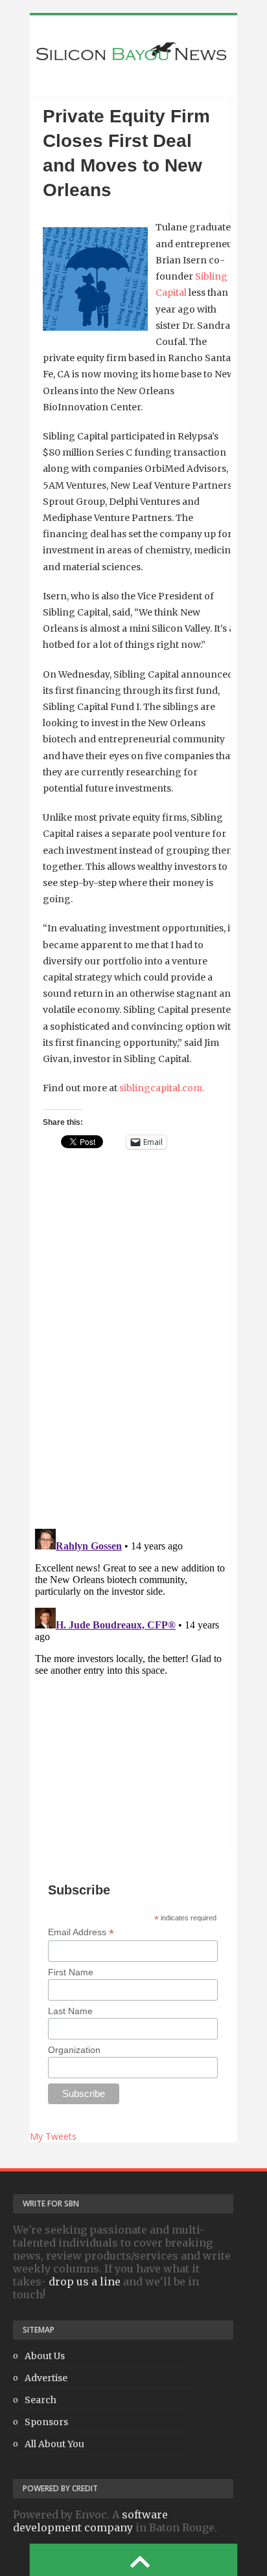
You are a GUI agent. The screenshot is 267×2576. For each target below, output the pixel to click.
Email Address (81, 1932)
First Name (71, 1972)
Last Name (70, 2011)
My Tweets (53, 2136)
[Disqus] (130, 1351)
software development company (90, 2521)
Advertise (46, 2378)
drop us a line (85, 2282)
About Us (45, 2356)
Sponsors (46, 2422)
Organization (74, 2050)
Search (41, 2400)
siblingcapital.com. (162, 1088)
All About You (54, 2444)
